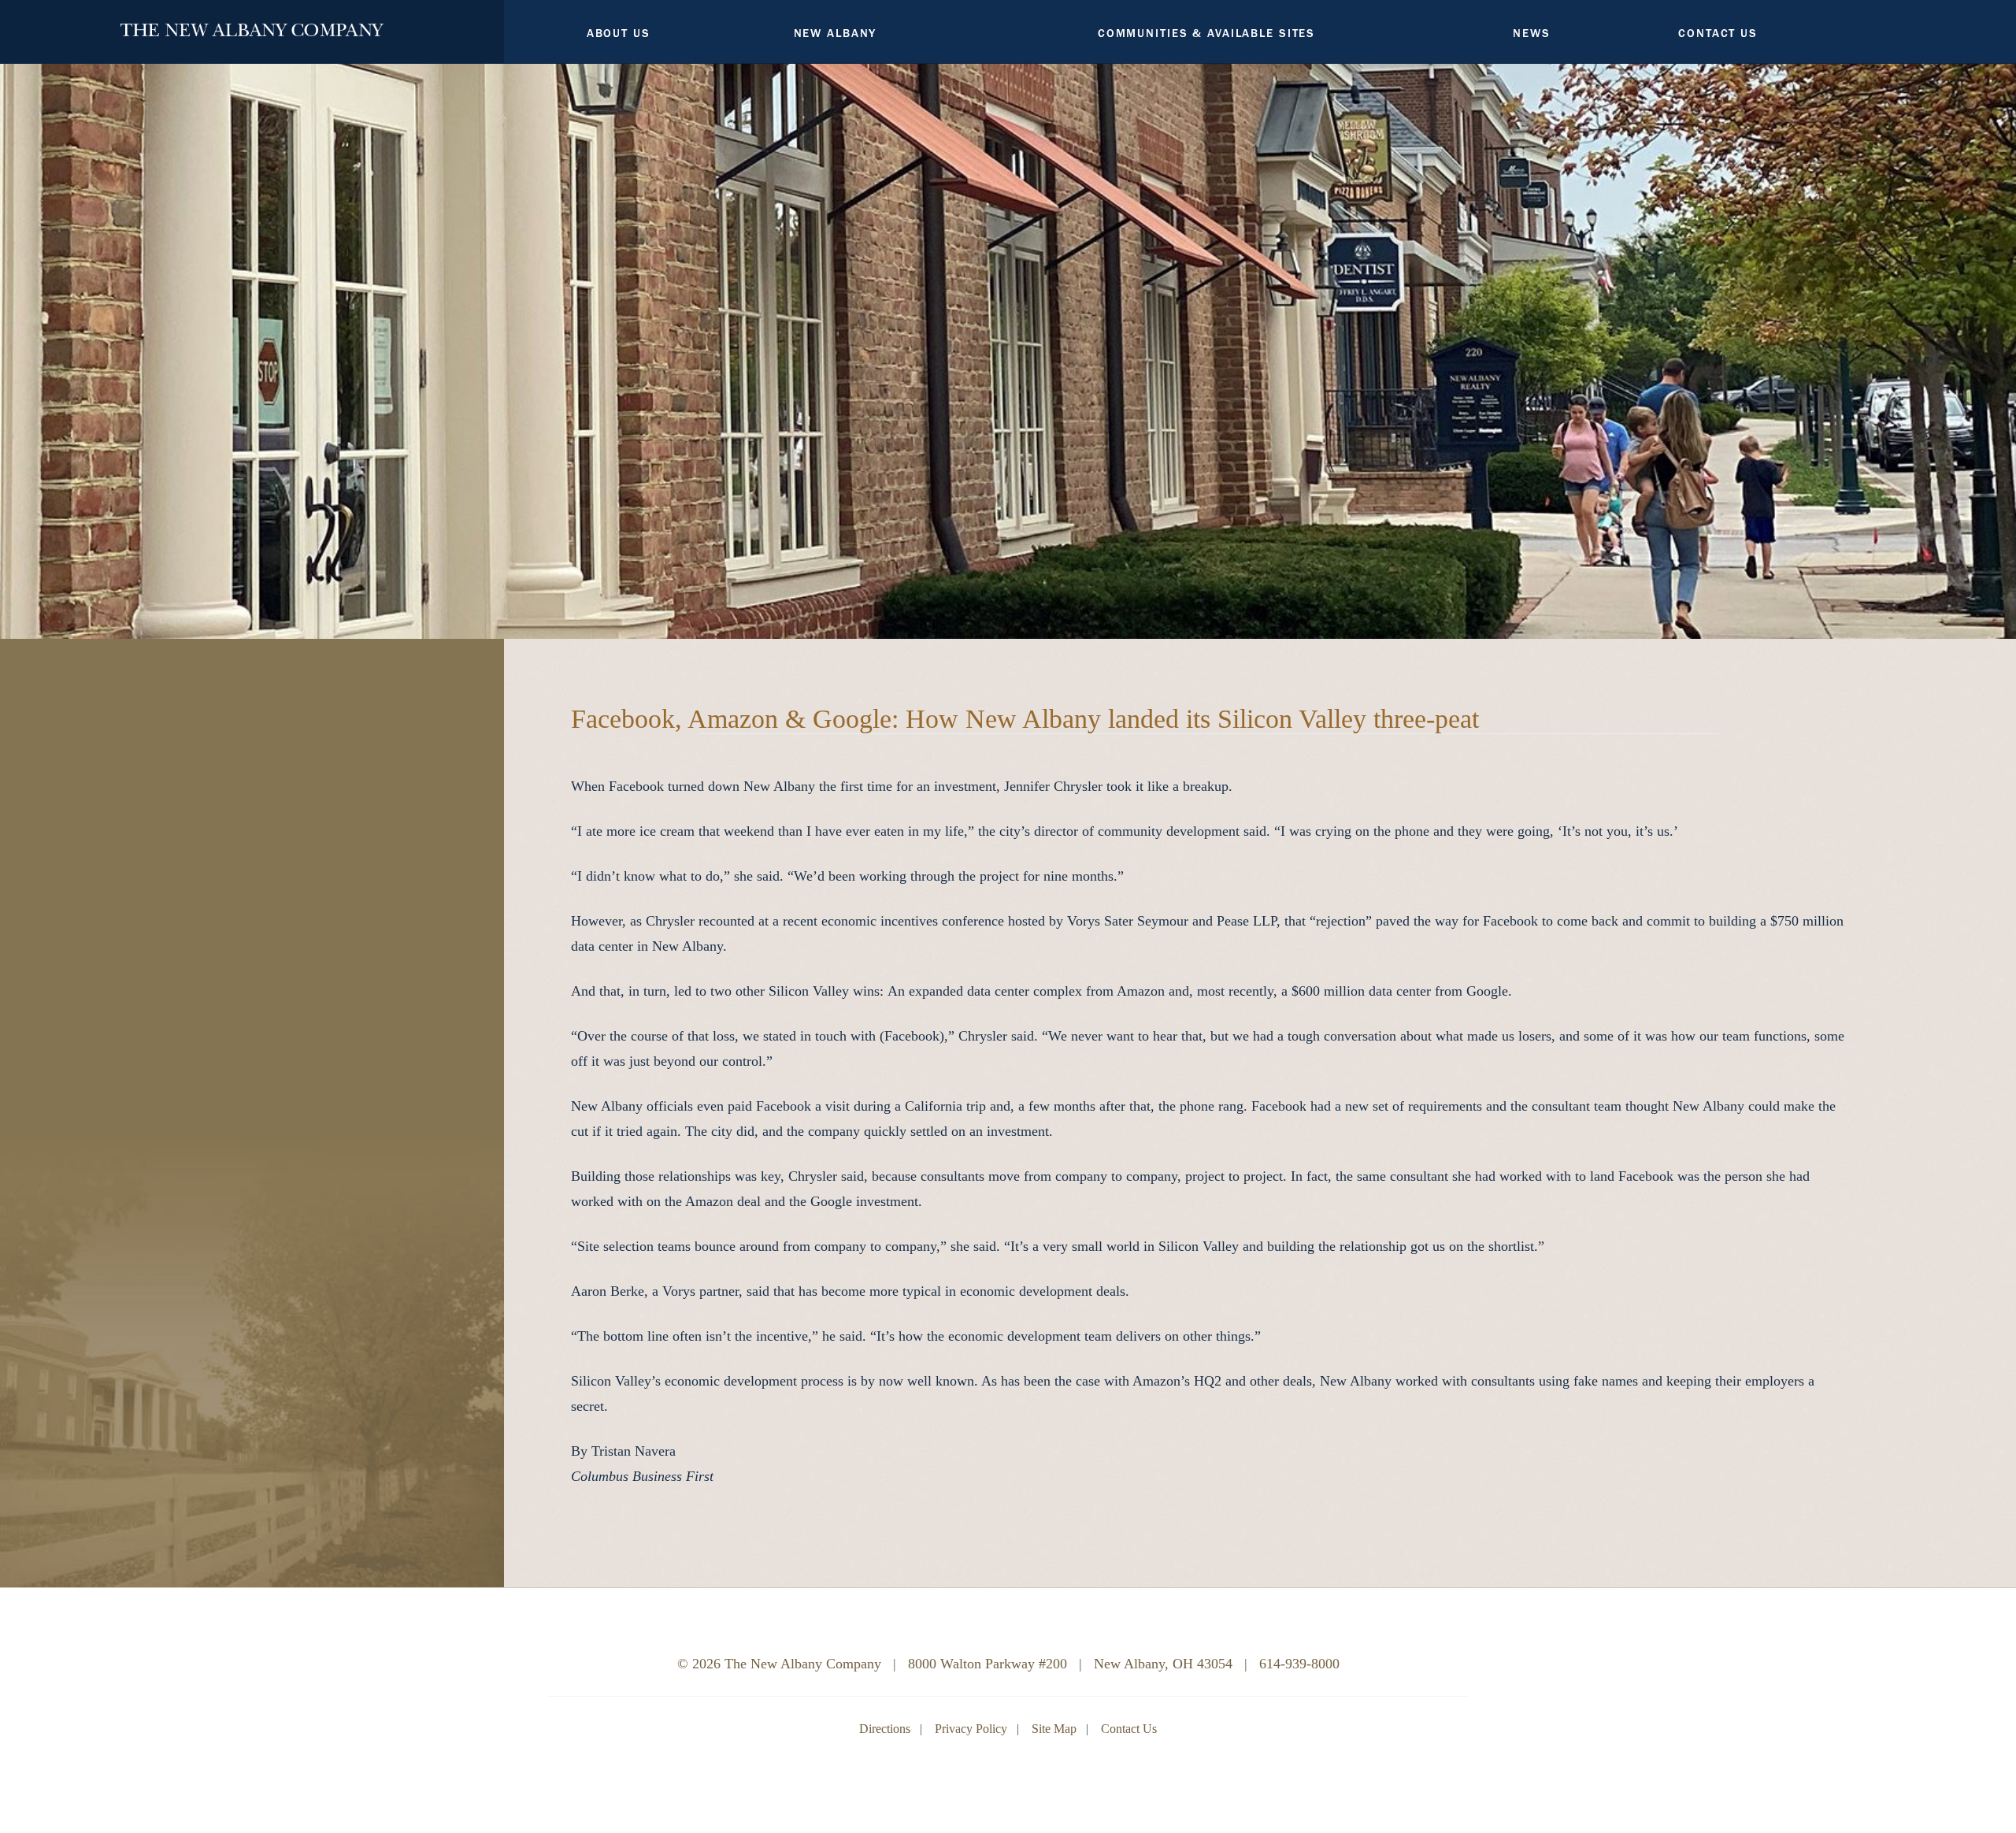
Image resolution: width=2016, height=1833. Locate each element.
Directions (885, 1729)
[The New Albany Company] (252, 26)
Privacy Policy (971, 1729)
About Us (619, 33)
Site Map (1054, 1729)
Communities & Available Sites (1206, 33)
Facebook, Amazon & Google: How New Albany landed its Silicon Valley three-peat (1025, 719)
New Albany (836, 33)
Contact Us (1718, 33)
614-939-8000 (1299, 1664)
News (1532, 33)
